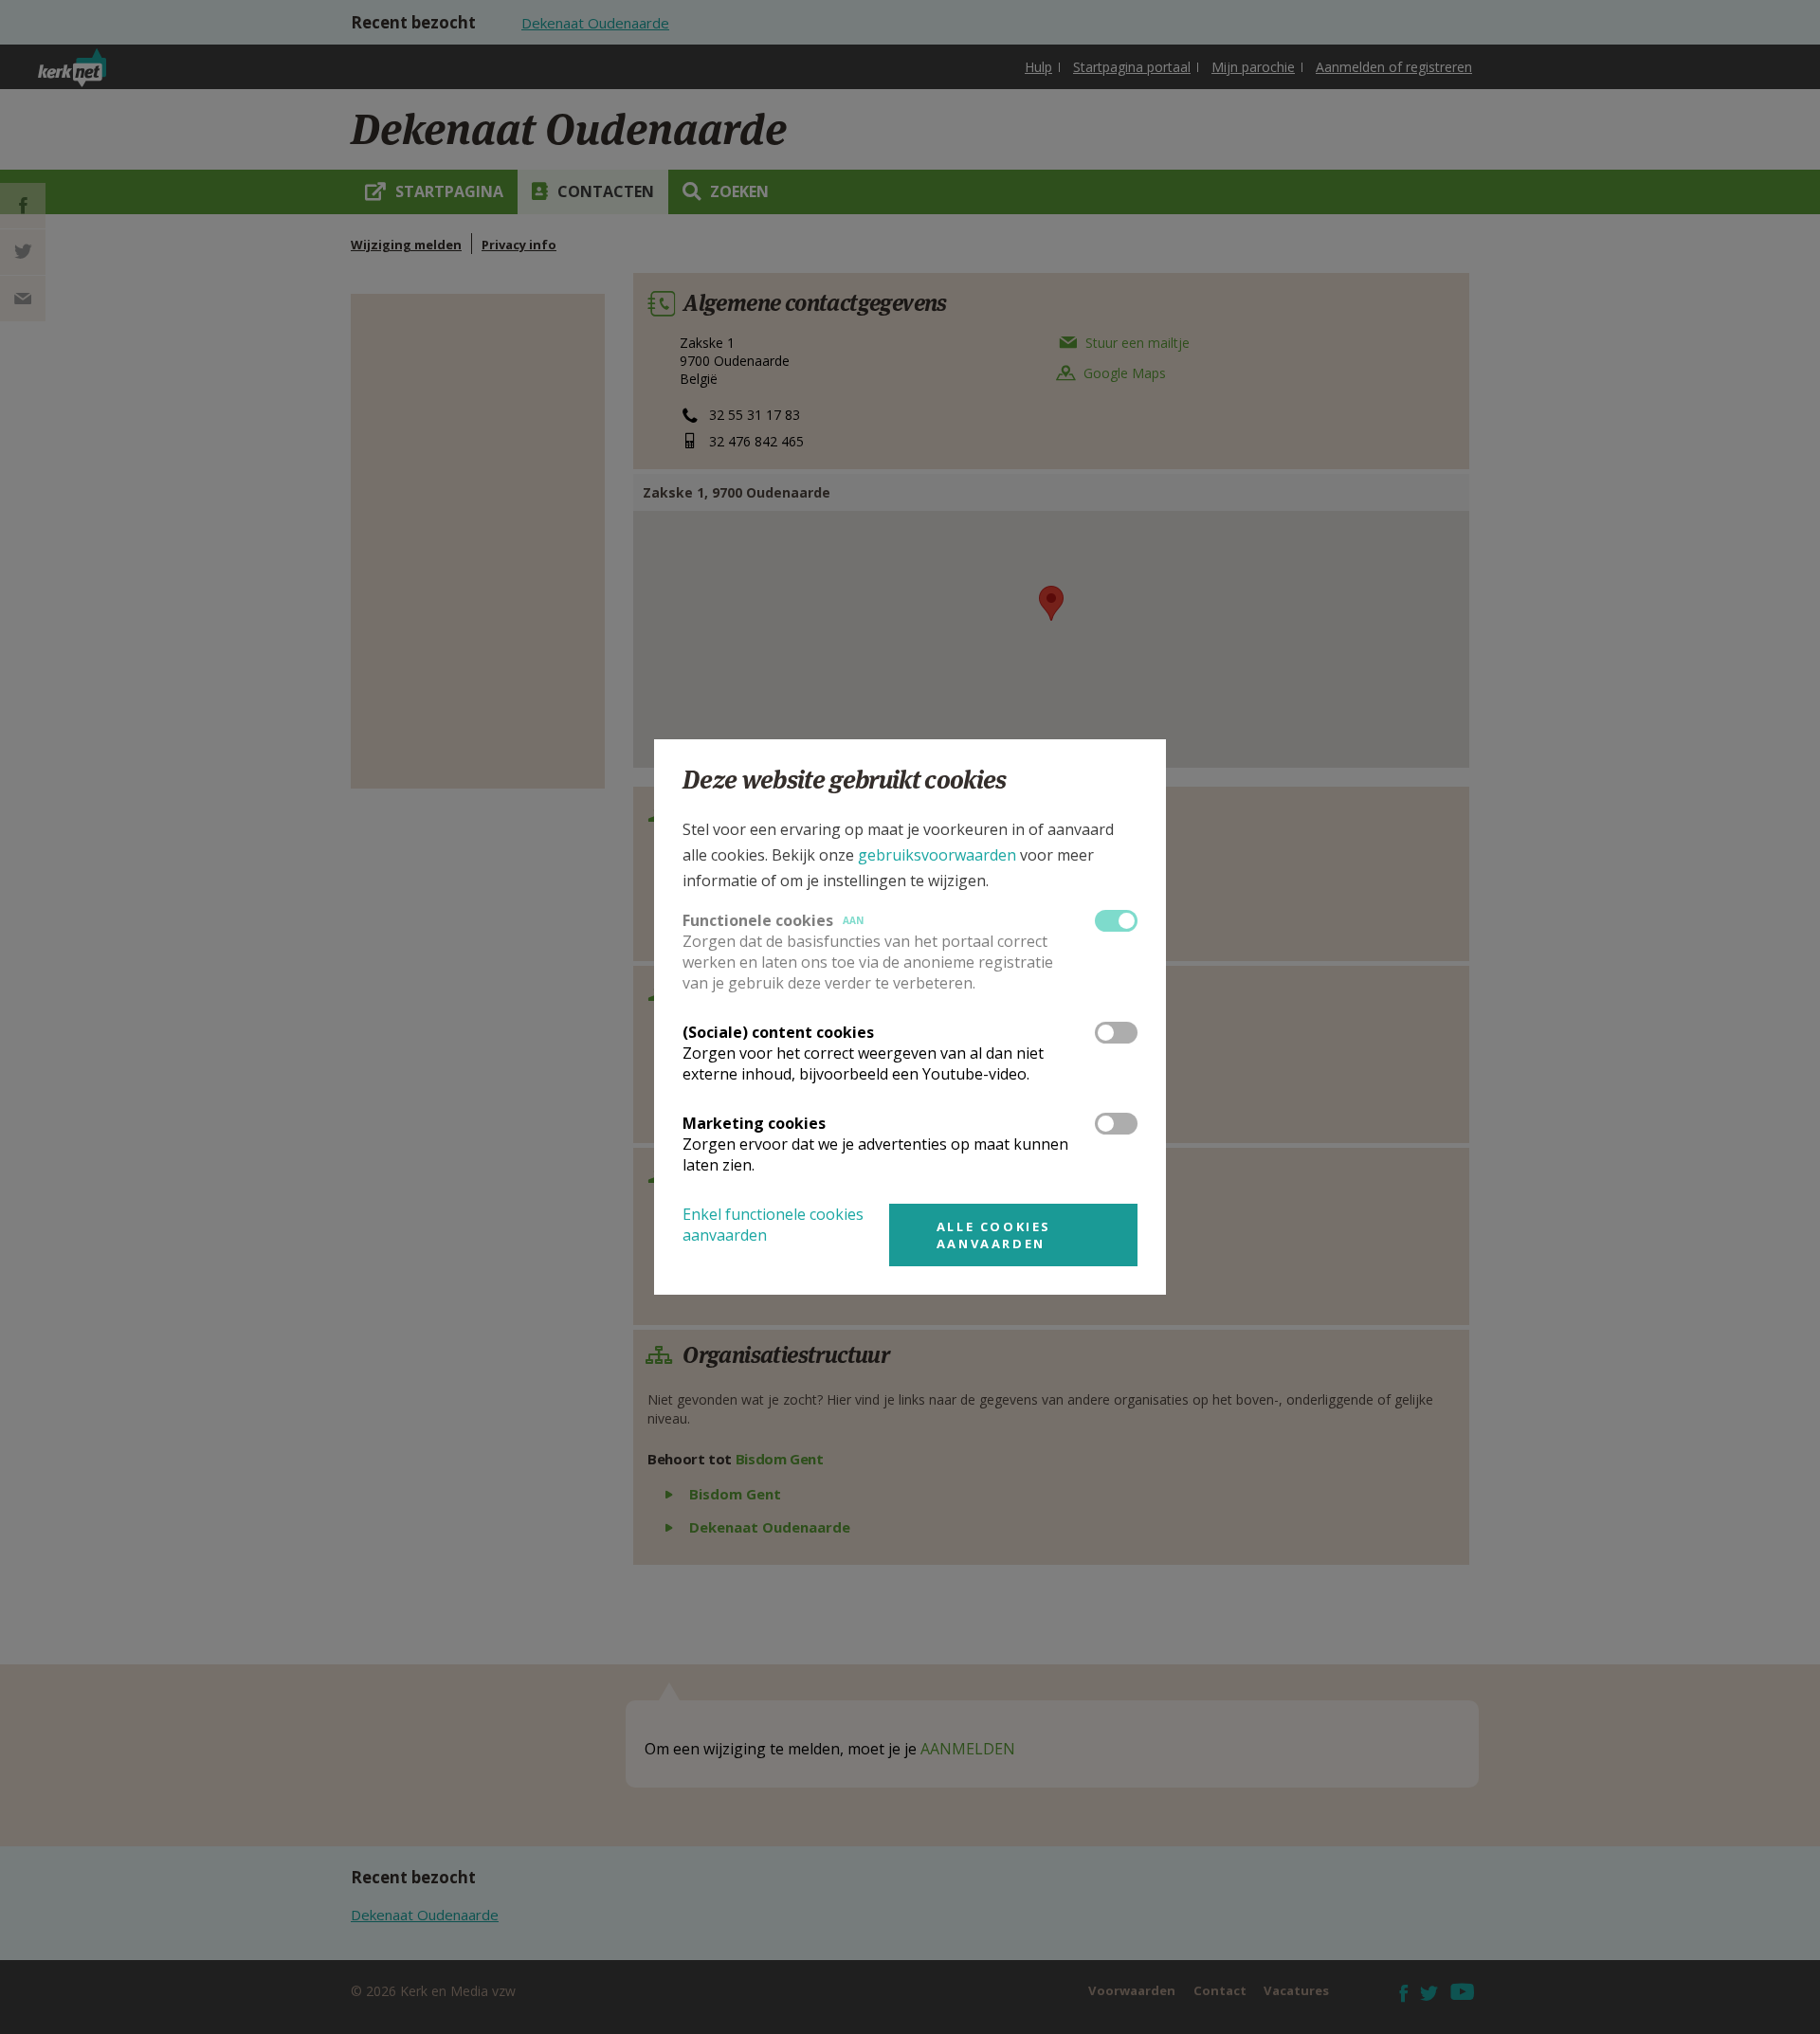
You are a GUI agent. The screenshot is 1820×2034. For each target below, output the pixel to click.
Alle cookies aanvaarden (994, 1235)
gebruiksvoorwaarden (937, 855)
